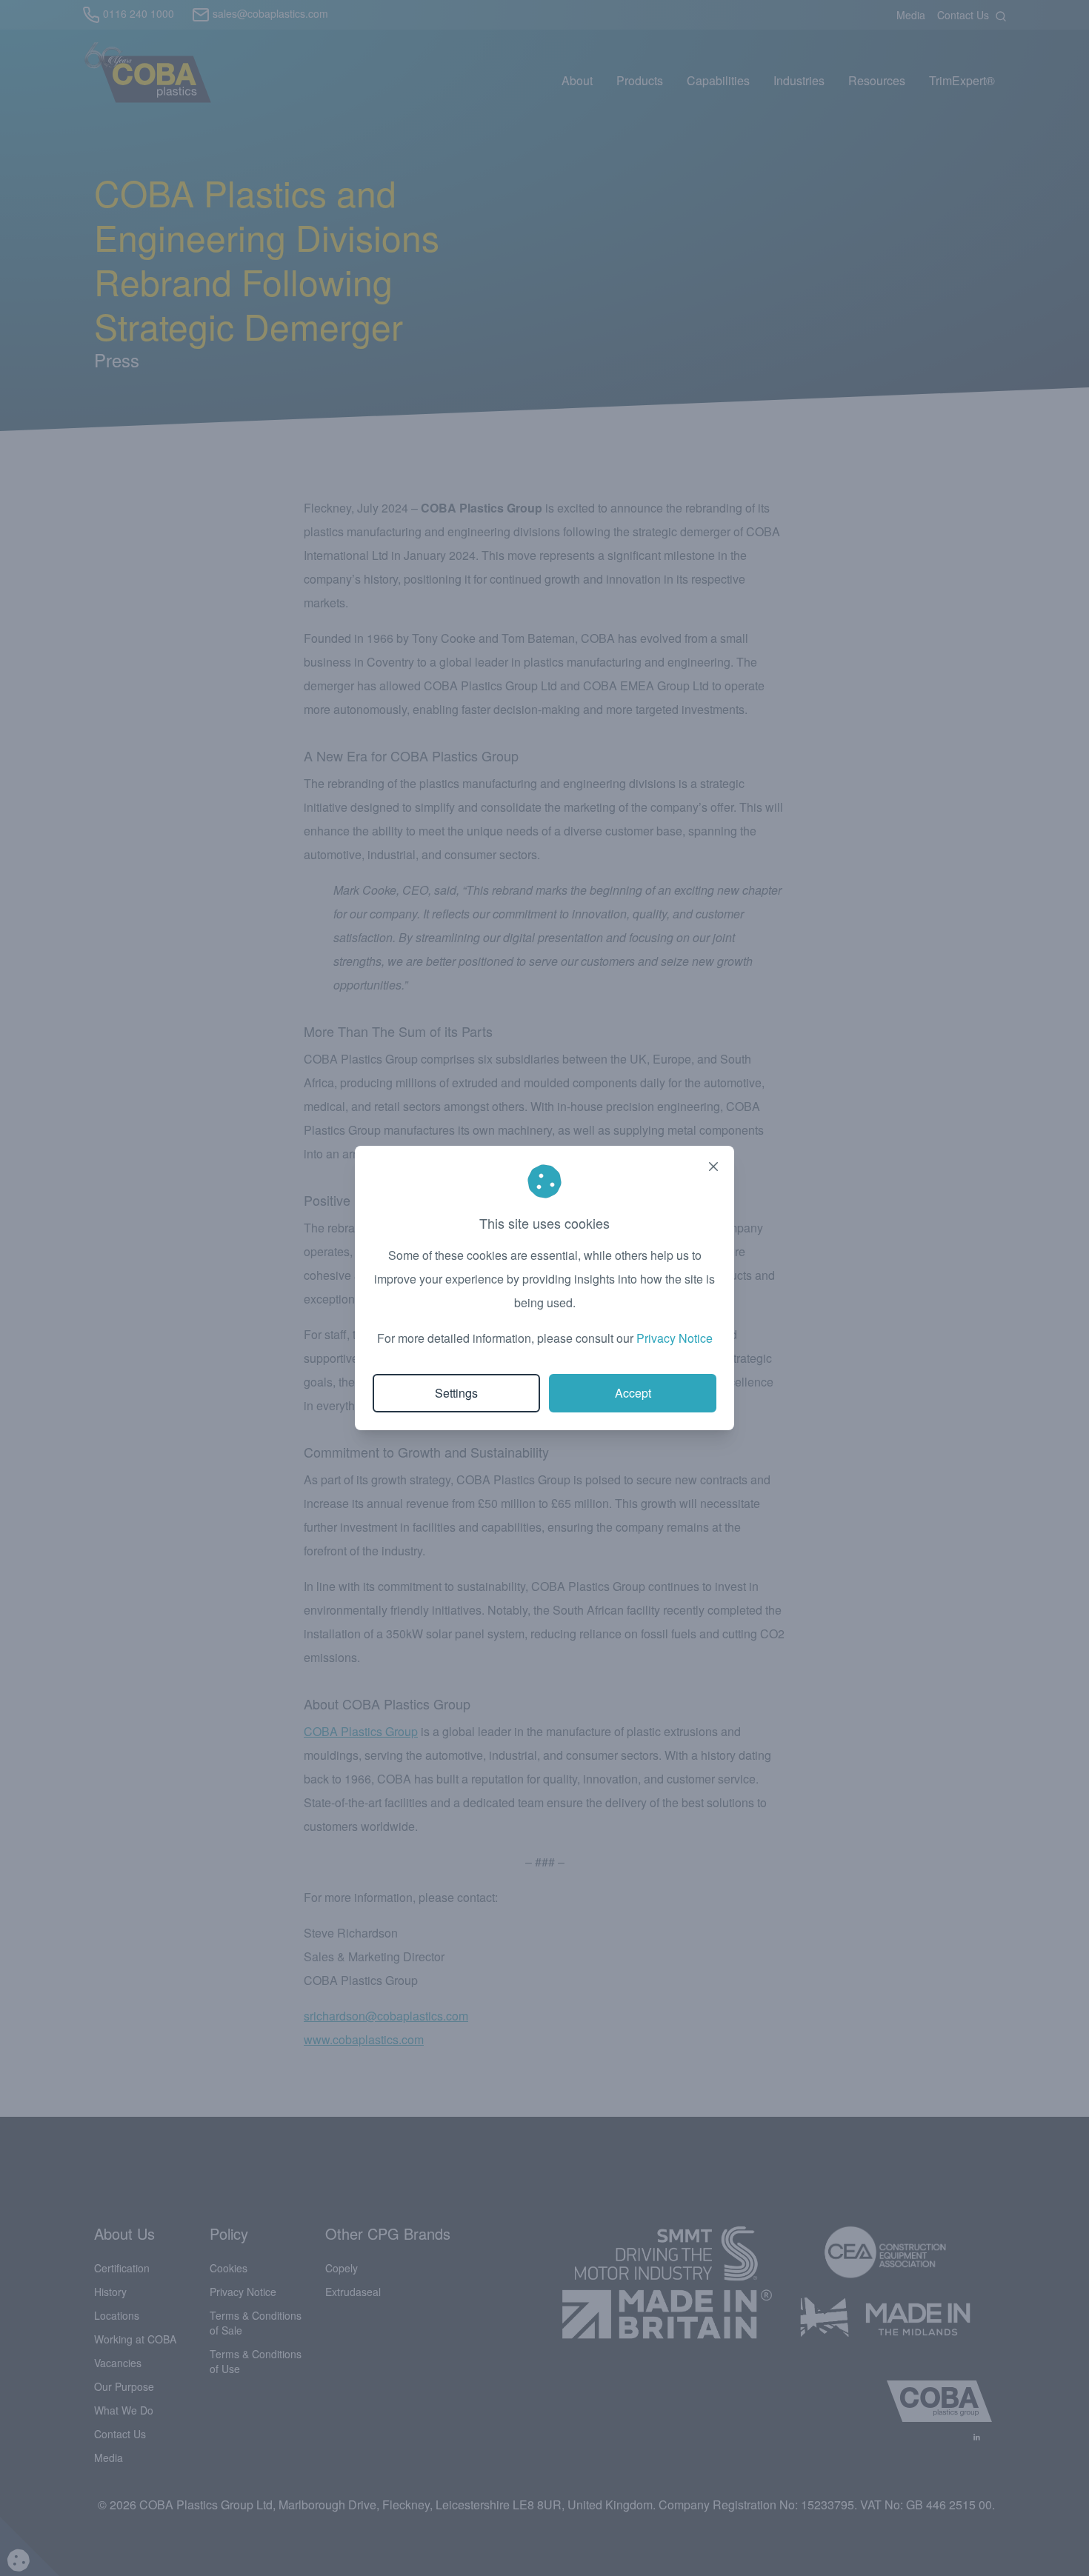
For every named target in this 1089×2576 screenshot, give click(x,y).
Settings (456, 1393)
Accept (633, 1393)
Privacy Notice (675, 1338)
